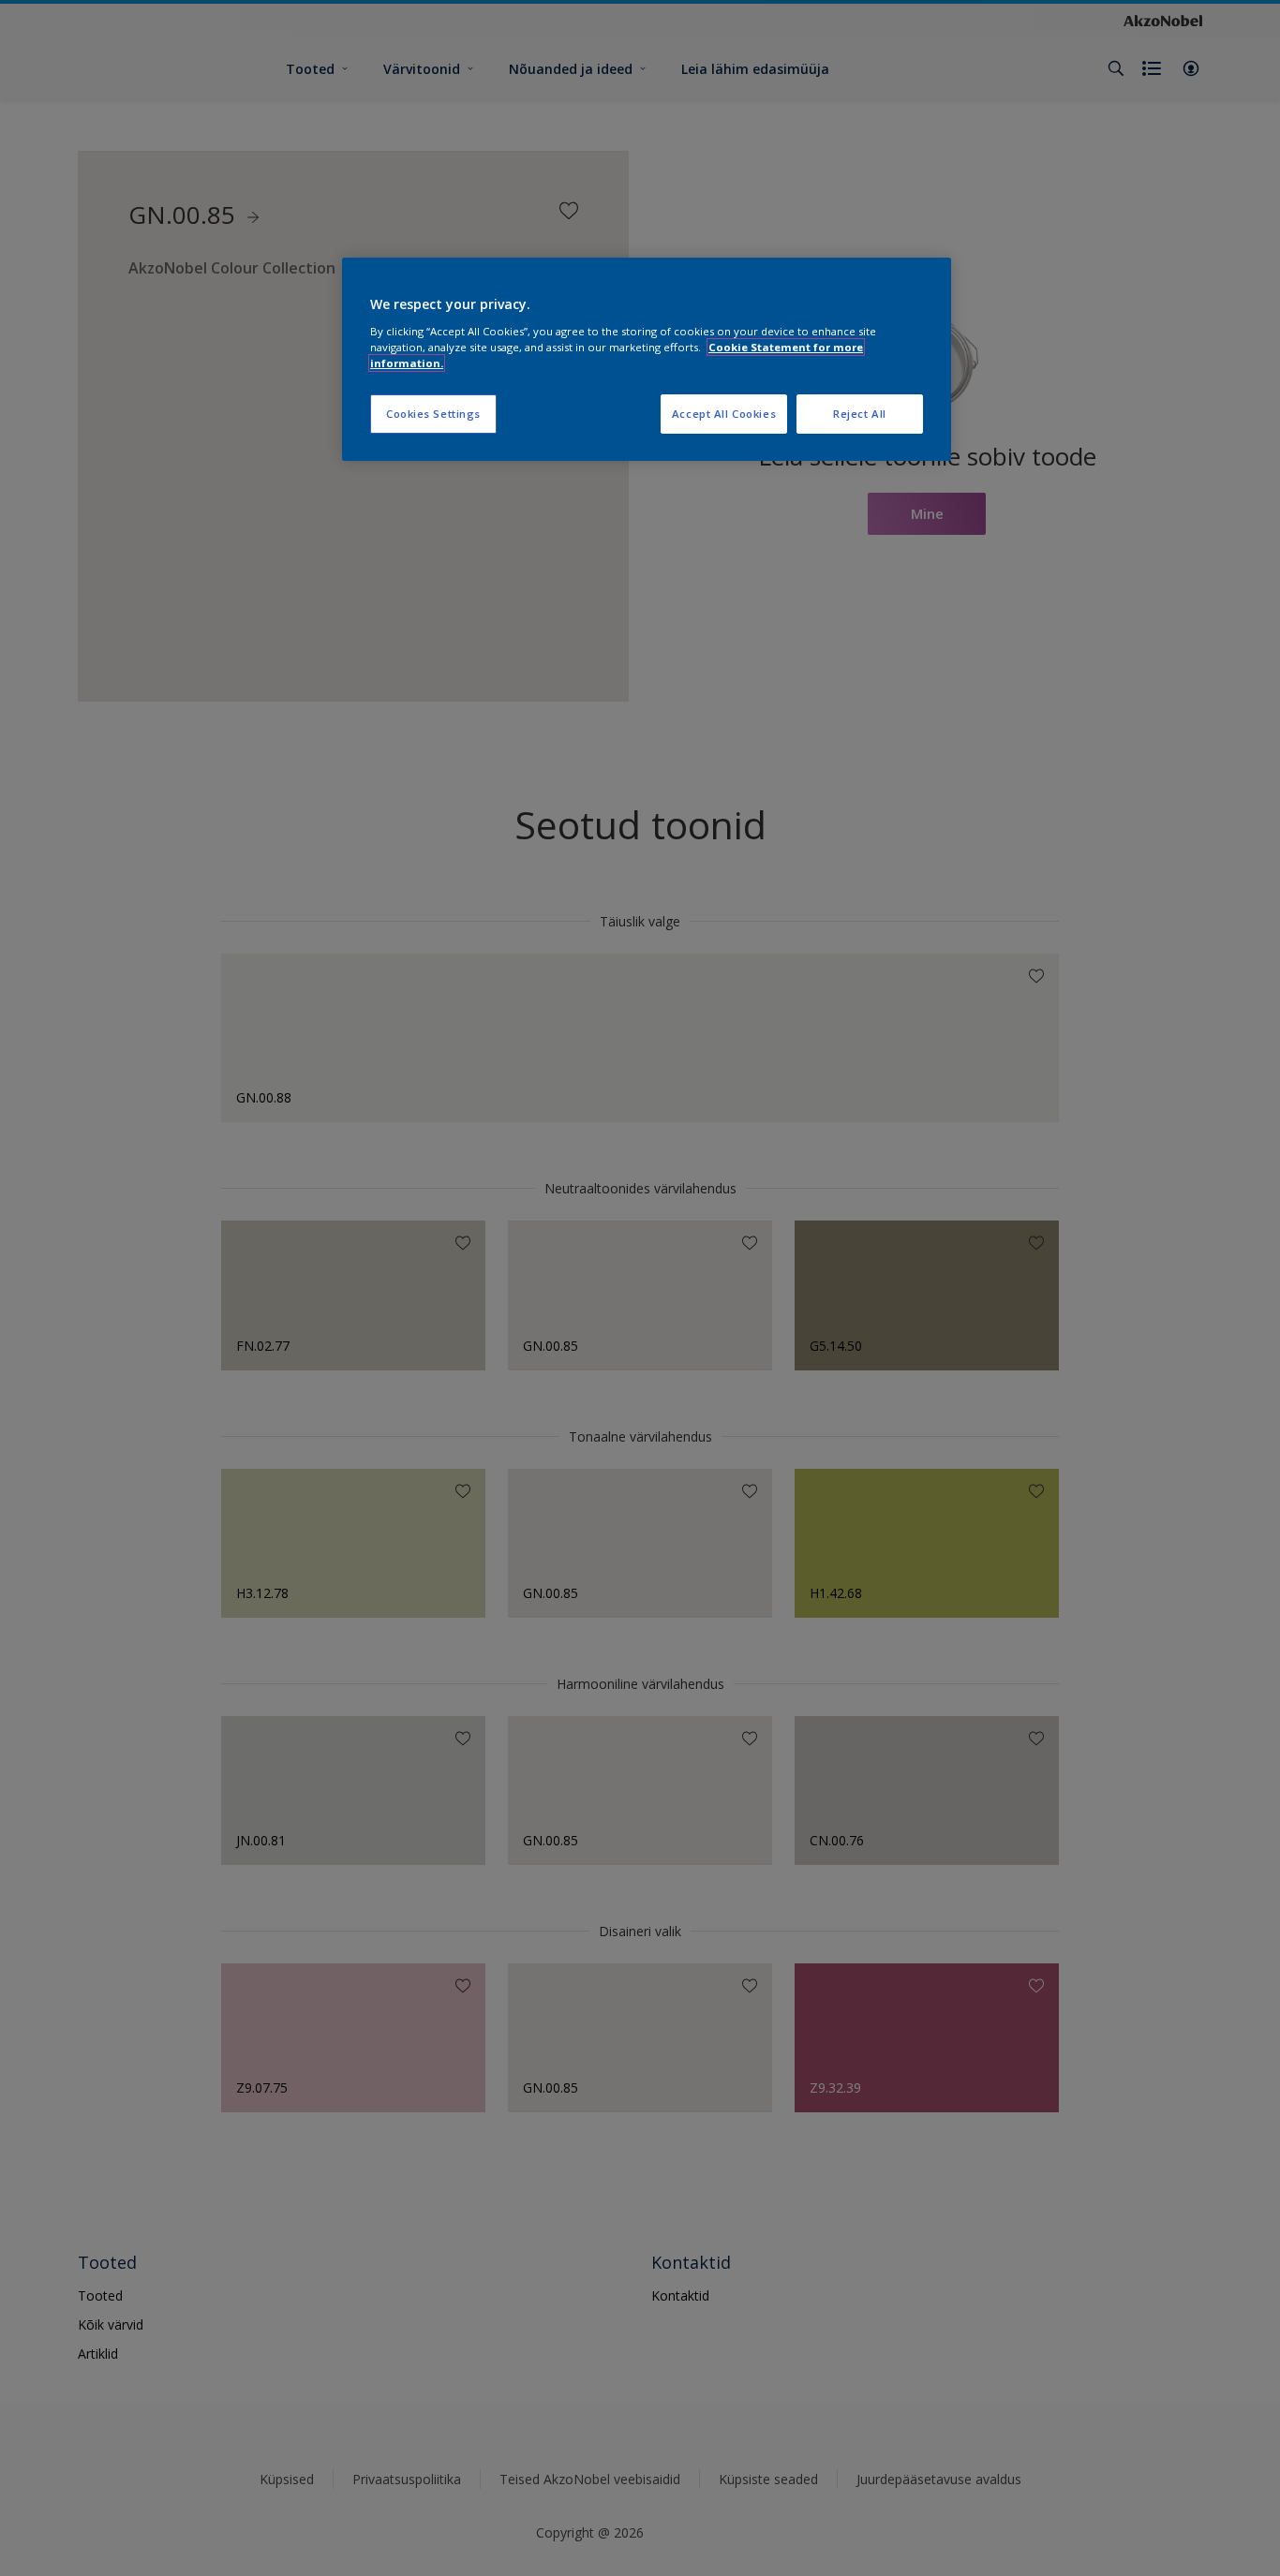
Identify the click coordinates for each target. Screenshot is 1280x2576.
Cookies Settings (433, 414)
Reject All (860, 414)
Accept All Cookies (724, 414)
